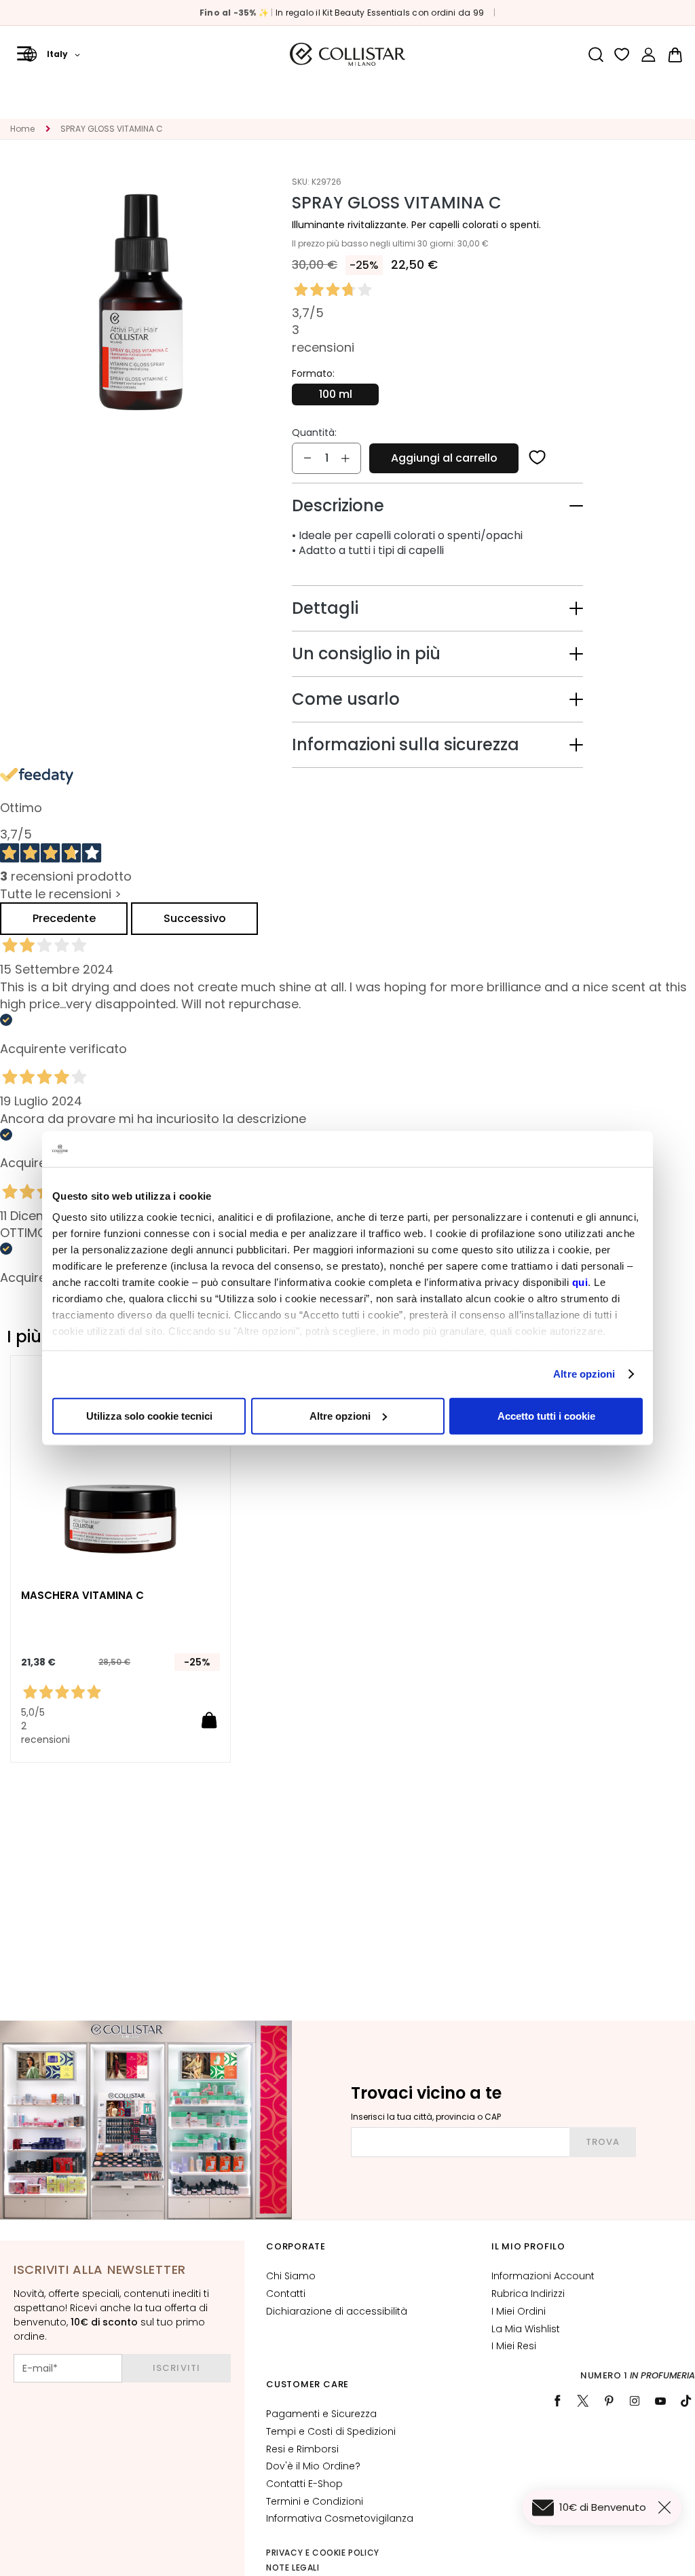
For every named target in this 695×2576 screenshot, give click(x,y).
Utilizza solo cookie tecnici (149, 1415)
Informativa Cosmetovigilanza (340, 2518)
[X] (583, 2401)
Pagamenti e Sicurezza (321, 2414)
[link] (649, 55)
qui (580, 1282)
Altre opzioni (584, 1374)
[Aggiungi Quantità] (345, 458)
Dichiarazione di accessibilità (337, 2311)
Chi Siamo (291, 2276)
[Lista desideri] (622, 55)
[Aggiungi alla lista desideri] (538, 458)
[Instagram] (635, 2401)
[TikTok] (686, 2401)
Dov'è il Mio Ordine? (313, 2466)
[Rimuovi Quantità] (307, 458)
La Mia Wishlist (526, 2329)
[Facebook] (557, 2401)
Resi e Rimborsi (302, 2449)
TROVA (603, 2142)
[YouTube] (660, 2401)
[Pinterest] (609, 2401)
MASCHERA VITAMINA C (82, 1596)
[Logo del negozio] (347, 54)
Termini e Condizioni (315, 2501)
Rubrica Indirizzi (528, 2294)
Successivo (195, 918)
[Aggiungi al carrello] (209, 1720)
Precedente (64, 918)
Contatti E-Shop (304, 2484)
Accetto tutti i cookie (546, 1415)
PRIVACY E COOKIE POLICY (323, 2553)
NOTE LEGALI (293, 2568)
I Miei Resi (514, 2346)
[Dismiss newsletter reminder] (667, 2507)
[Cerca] (596, 55)
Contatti (286, 2294)
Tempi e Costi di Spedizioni (331, 2431)
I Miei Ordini (519, 2311)
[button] (52, 54)
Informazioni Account (543, 2276)
